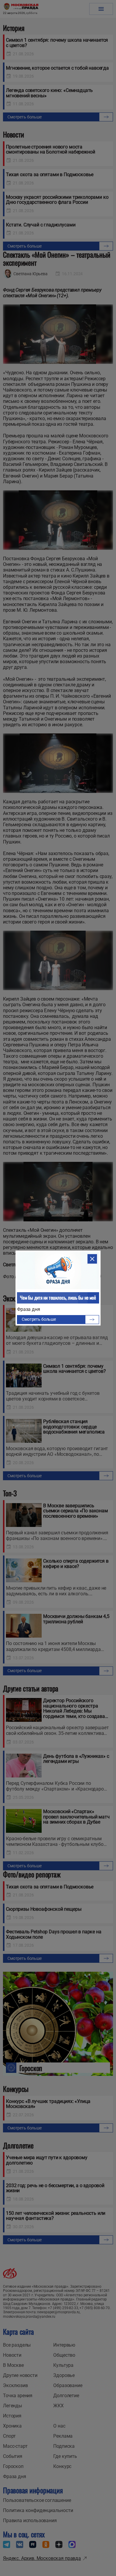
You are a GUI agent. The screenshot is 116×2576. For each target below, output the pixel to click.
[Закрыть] (92, 1259)
